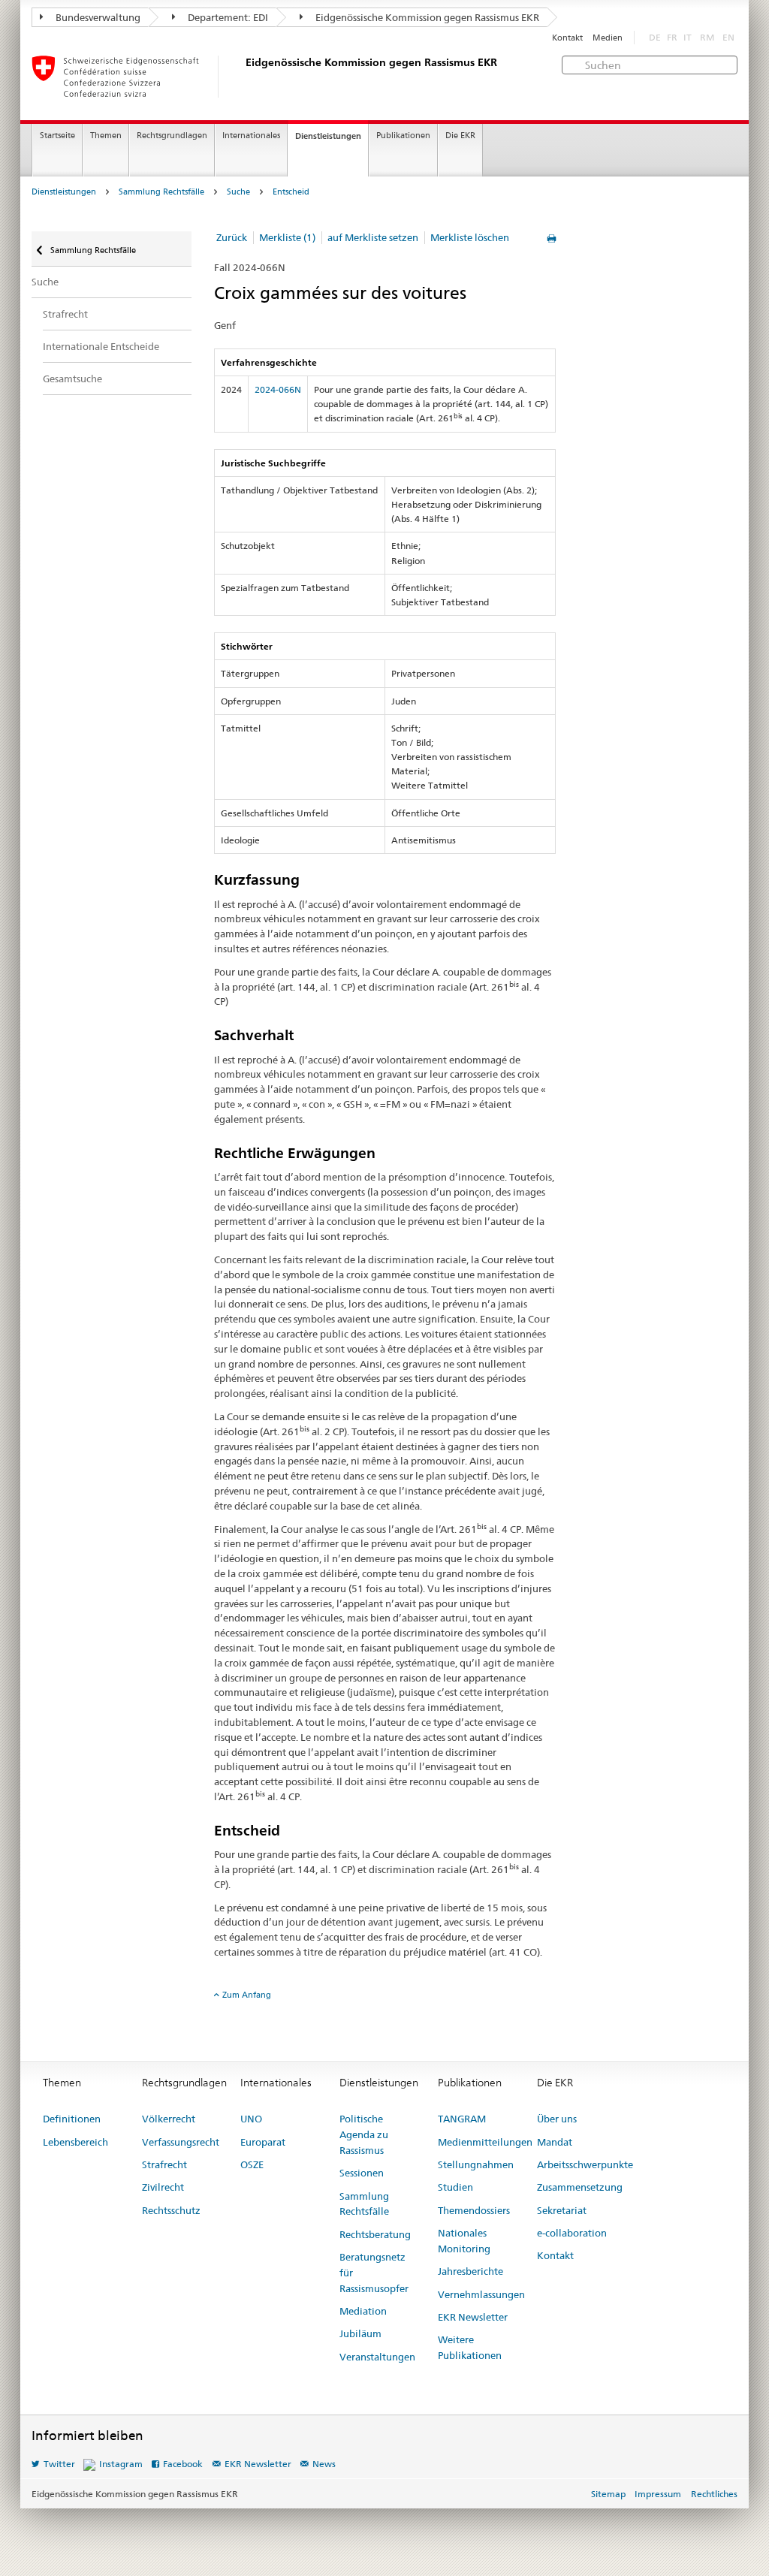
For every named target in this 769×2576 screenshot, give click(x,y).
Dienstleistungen (328, 136)
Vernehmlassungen (481, 2294)
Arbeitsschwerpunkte (585, 2164)
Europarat (263, 2142)
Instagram (121, 2464)
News (324, 2464)
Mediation (363, 2311)
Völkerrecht (169, 2119)
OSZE (252, 2164)
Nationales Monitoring (464, 2241)
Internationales (251, 136)
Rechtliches (714, 2494)
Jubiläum (360, 2333)
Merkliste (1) (287, 237)
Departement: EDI (227, 17)
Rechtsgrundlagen (172, 136)
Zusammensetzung (580, 2187)
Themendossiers (474, 2210)
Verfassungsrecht (181, 2142)
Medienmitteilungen (485, 2142)
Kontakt (567, 38)
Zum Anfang (247, 1995)
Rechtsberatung (375, 2234)
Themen (106, 136)
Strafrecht (65, 314)
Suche (238, 192)
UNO (251, 2119)
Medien (608, 38)
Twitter (59, 2464)
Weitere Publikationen (470, 2347)
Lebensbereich (75, 2142)
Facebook (183, 2464)
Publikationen (403, 136)
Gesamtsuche (72, 379)
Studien (455, 2187)
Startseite (57, 136)
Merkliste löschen (470, 237)
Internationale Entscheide (101, 346)
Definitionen (72, 2119)
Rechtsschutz (171, 2210)
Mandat (555, 2142)
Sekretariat (562, 2210)
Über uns (557, 2119)
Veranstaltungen (377, 2357)
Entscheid (291, 192)
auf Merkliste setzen (373, 237)
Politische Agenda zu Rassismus (364, 2134)
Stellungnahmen (476, 2164)
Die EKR (460, 136)
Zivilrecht (163, 2187)
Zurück (232, 237)
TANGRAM (462, 2119)
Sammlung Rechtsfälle (161, 192)
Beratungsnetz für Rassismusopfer (374, 2273)
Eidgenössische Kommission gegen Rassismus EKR (426, 17)
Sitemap (608, 2494)
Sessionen (362, 2173)
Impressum (658, 2494)
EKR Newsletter (473, 2317)
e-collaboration (572, 2233)
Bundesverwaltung (97, 17)
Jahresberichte (470, 2271)
